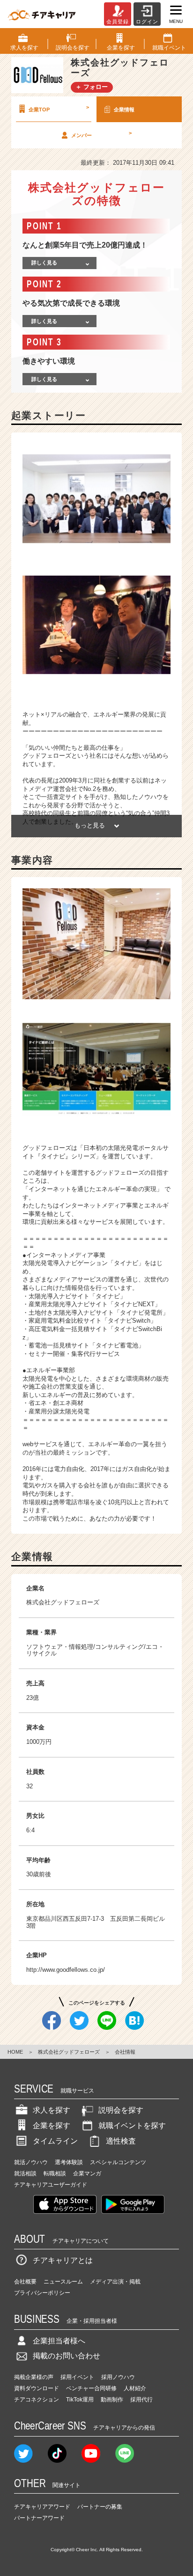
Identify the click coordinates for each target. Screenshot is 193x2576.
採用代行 (141, 2400)
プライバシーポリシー (42, 2293)
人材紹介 (135, 2388)
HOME (15, 2052)
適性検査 (121, 2141)
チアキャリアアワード (42, 2507)
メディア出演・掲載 (115, 2282)
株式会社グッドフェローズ (69, 2052)
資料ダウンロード (37, 2388)
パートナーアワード (39, 2518)
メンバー (101, 134)
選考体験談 (69, 2162)
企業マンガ (87, 2173)
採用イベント (77, 2377)
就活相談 (25, 2173)
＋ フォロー (92, 87)
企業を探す (52, 2126)
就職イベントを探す (132, 2126)
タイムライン (55, 2141)
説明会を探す (121, 2110)
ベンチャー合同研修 (91, 2388)
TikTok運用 (80, 2400)
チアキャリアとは (63, 2260)
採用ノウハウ (118, 2377)
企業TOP (59, 108)
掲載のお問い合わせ (67, 2356)
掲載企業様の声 (34, 2377)
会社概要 (25, 2282)
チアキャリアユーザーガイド (51, 2185)
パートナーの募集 (100, 2507)
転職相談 (55, 2173)
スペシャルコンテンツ (118, 2162)
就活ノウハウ (31, 2162)
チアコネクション (37, 2400)
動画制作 (112, 2400)
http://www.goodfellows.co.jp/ (66, 1970)
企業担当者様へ (59, 2341)
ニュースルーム (63, 2282)
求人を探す (52, 2110)
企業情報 (124, 110)
